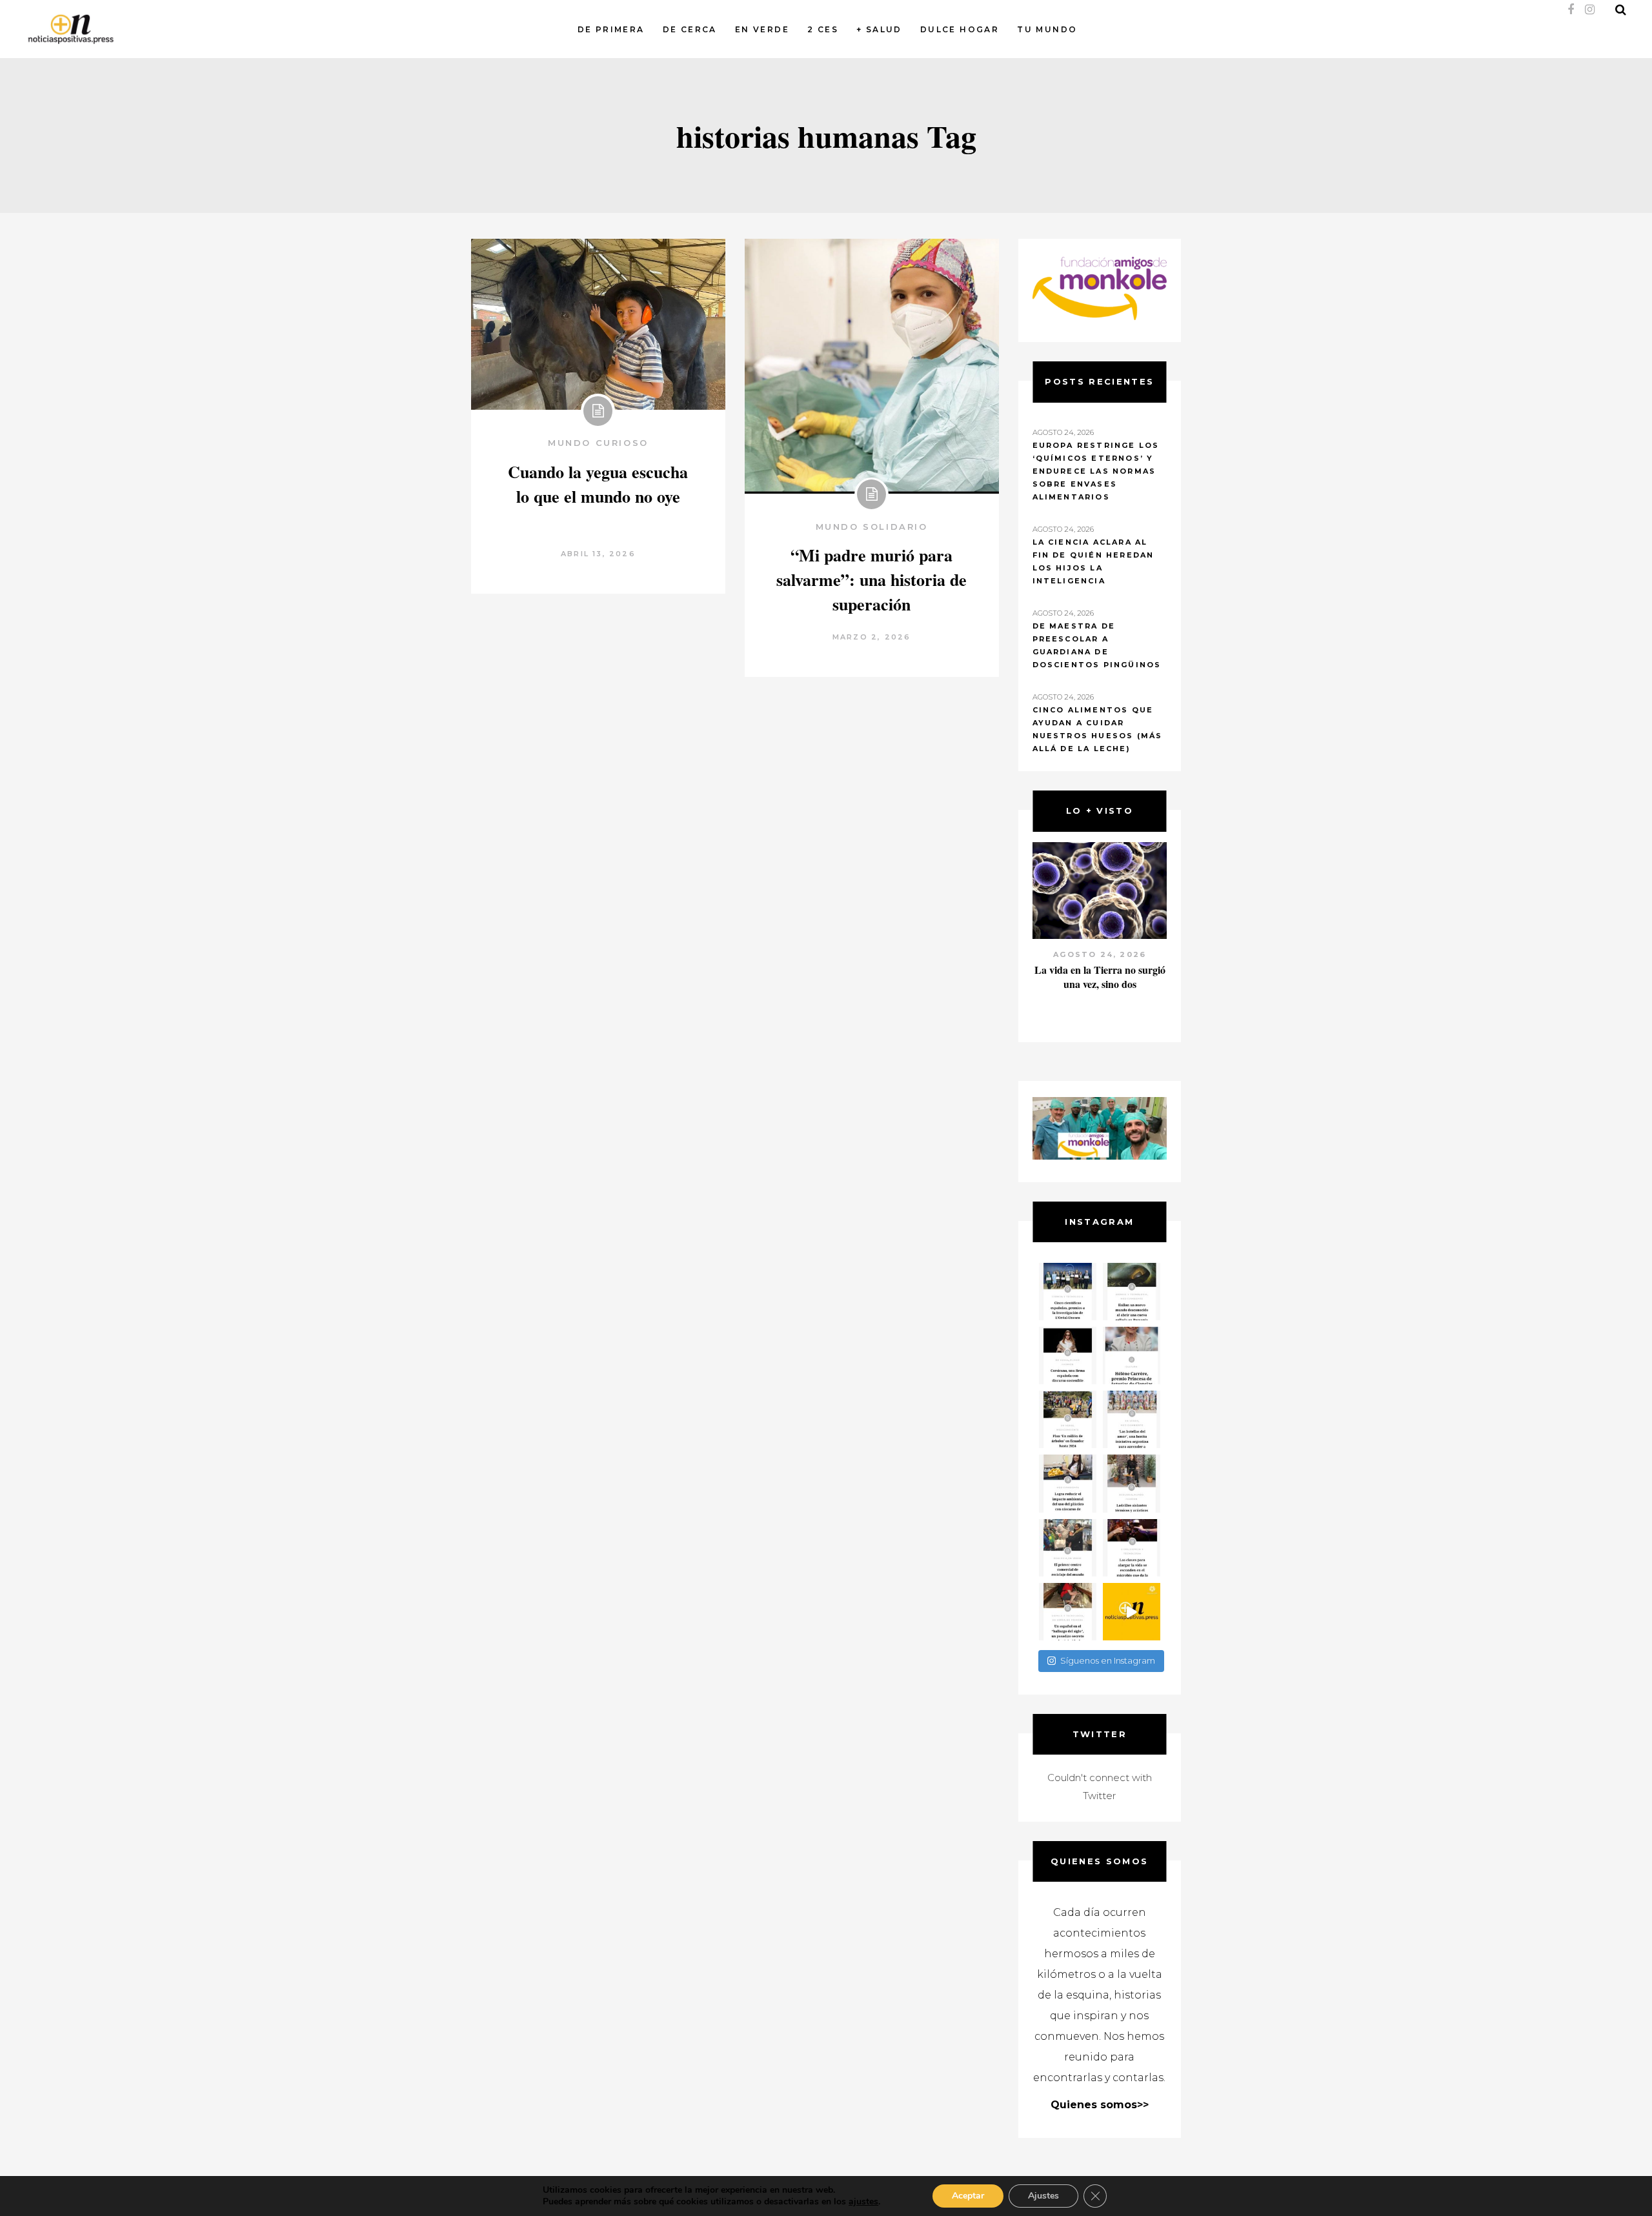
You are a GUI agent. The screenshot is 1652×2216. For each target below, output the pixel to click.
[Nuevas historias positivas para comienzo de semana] (1132, 1612)
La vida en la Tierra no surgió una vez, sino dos (1100, 977)
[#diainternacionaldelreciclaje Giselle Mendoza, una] (1068, 1483)
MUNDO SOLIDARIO (872, 527)
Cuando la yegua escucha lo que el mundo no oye (598, 484)
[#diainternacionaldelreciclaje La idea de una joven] (1132, 1483)
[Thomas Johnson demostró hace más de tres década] (1132, 1548)
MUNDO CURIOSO (598, 443)
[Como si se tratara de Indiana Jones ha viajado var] (1068, 1612)
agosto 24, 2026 (1100, 954)
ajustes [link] (863, 2201)
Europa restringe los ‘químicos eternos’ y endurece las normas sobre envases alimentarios (1096, 471)
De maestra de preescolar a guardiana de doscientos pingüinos (1097, 645)
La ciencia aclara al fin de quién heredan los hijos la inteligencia (1093, 561)
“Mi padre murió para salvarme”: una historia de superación (871, 579)
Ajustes (1043, 2196)
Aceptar (968, 2196)
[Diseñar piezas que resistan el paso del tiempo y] (1068, 1355)
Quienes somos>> (1100, 2105)
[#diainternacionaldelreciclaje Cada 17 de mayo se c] (1132, 1419)
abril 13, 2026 (598, 554)
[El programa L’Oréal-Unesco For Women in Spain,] (1068, 1292)
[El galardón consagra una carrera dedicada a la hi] (1132, 1355)
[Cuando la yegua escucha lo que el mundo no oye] (598, 324)
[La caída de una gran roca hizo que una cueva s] (1132, 1292)
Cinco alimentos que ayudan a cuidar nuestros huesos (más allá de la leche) (1098, 729)
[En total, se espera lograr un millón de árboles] (1068, 1419)
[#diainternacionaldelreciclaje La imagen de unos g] (1068, 1548)
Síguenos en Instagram (1108, 1660)
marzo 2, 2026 (872, 637)
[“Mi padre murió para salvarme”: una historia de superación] (872, 366)
